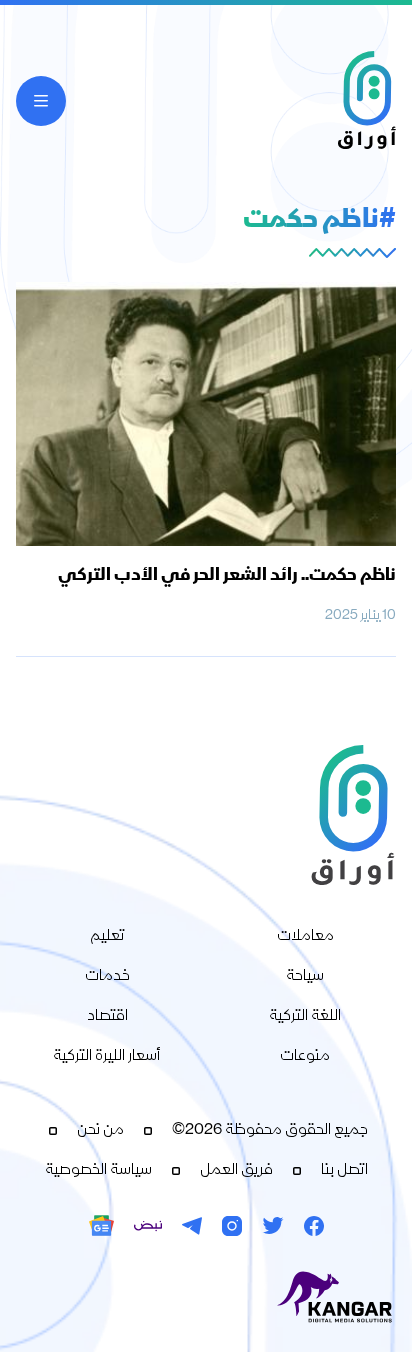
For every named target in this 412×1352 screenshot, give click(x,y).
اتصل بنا (344, 1171)
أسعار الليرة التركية (107, 1057)
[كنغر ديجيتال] (206, 1298)
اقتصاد (107, 1017)
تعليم (107, 937)
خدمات (107, 977)
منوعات (305, 1057)
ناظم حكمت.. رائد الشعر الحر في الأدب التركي (227, 576)
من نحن (100, 1131)
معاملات (305, 937)
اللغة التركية (305, 1017)
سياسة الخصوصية (98, 1171)
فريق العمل (236, 1171)
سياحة (305, 977)
